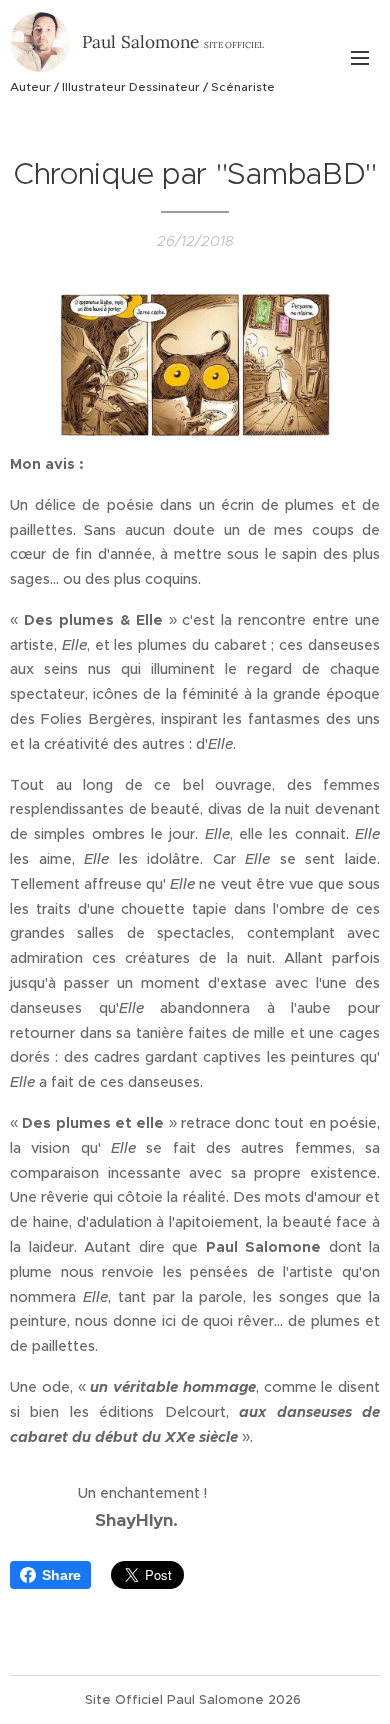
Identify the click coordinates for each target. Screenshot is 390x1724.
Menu (360, 57)
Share (61, 1575)
